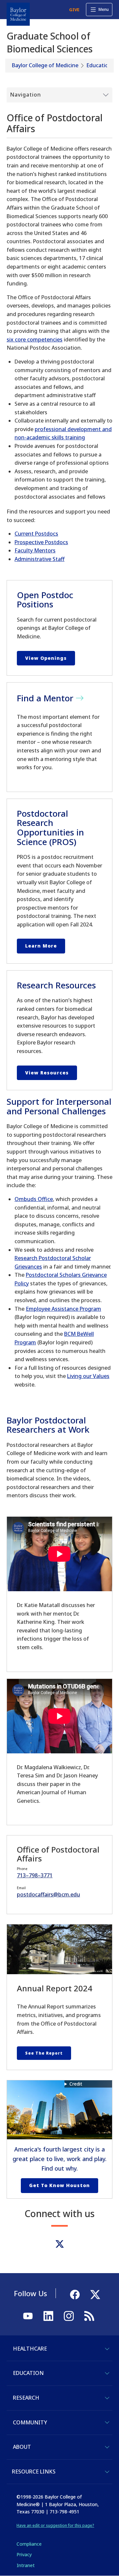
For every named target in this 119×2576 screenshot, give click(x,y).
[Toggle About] (107, 2447)
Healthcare (30, 2349)
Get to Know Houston (59, 2185)
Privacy (24, 2554)
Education (99, 65)
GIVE (74, 10)
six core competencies (35, 339)
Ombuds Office (34, 1199)
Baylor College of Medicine (45, 65)
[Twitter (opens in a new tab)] (60, 2244)
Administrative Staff (40, 559)
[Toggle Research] (107, 2398)
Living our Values (88, 1376)
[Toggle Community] (107, 2422)
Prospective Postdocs (41, 542)
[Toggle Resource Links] (107, 2472)
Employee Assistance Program (63, 1309)
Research (26, 2398)
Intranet (26, 2565)
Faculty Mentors (35, 550)
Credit (76, 2084)
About (22, 2447)
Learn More (41, 946)
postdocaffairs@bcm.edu (48, 1894)
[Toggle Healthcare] (107, 2349)
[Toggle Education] (107, 2373)
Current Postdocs (36, 534)
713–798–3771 (35, 1875)
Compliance (29, 2544)
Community (30, 2422)
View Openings (46, 658)
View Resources (47, 1073)
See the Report (44, 2053)
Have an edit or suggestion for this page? (55, 2525)
